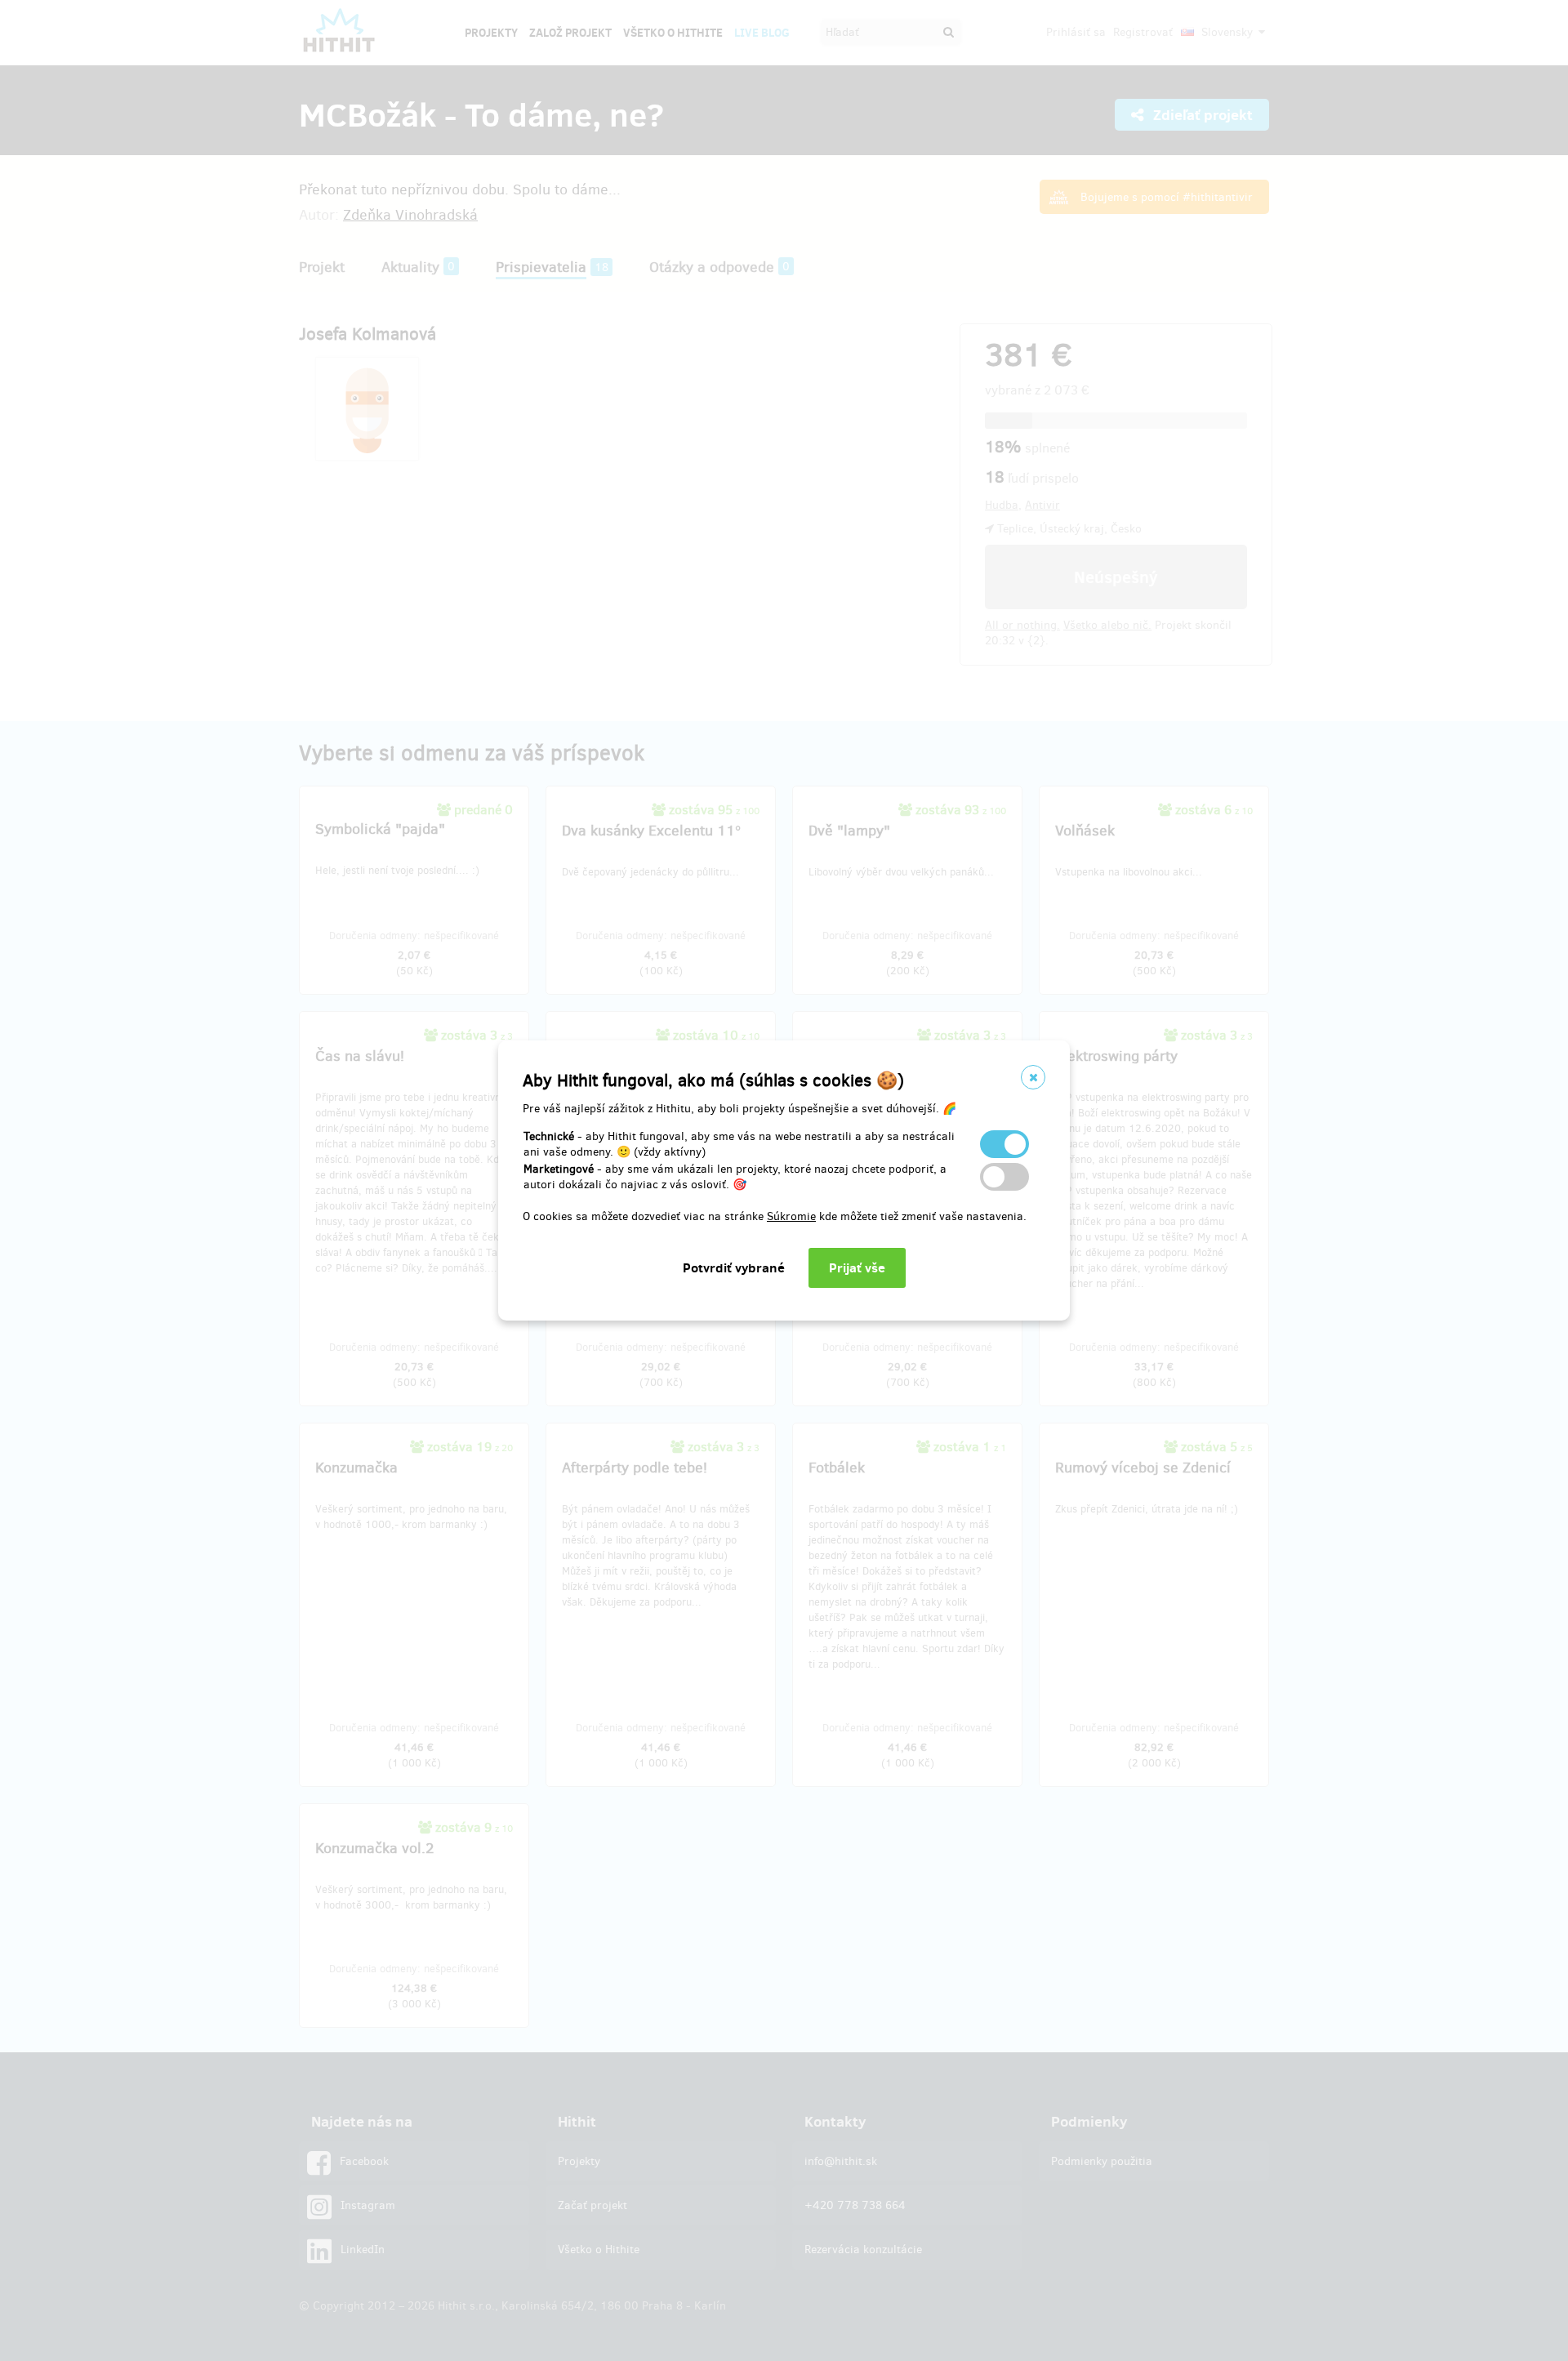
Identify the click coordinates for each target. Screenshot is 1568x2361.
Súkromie (791, 1216)
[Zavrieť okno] (1033, 1077)
